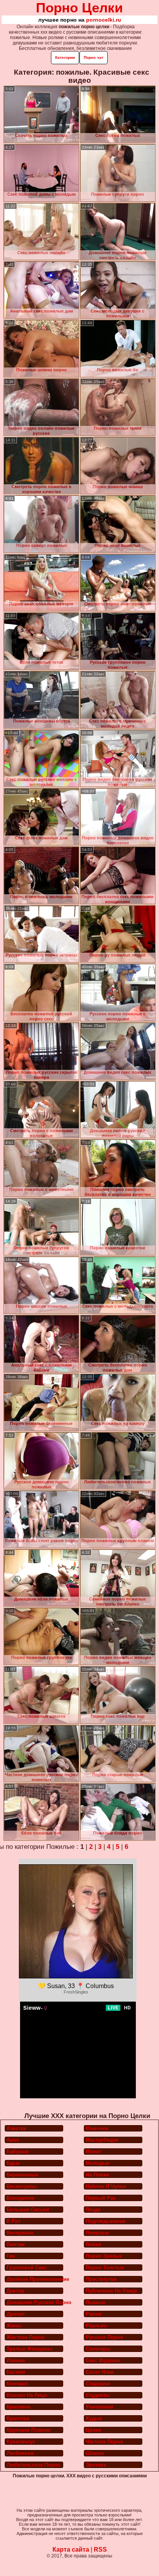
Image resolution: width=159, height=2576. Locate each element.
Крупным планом (29, 2430)
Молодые (97, 2163)
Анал (13, 2140)
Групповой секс (27, 2268)
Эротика (96, 2465)
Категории (65, 57)
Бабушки (18, 2152)
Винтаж (16, 2244)
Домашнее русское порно (35, 2302)
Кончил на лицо (27, 2395)
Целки (93, 2430)
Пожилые (97, 2233)
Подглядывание (106, 2221)
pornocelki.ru (104, 20)
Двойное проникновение (35, 2279)
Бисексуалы (22, 2186)
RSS (100, 2550)
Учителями (99, 2407)
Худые (94, 2418)
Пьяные (96, 2302)
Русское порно (104, 2337)
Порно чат (94, 57)
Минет (93, 2152)
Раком (94, 2314)
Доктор (15, 2291)
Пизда (93, 2210)
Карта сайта (71, 2550)
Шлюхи (95, 2453)
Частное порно (104, 2442)
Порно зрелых (104, 2256)
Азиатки (16, 2128)
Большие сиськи (28, 2210)
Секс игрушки (103, 2360)
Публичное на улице (111, 2291)
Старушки (98, 2384)
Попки (93, 2244)
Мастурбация (102, 2140)
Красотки (18, 2418)
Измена (16, 2360)
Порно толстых (105, 2268)
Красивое (18, 2407)
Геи (11, 2256)
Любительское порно (33, 2465)
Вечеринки (20, 2233)
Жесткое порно (26, 2337)
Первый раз (101, 2198)
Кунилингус (21, 2442)
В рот (14, 2221)
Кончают (17, 2384)
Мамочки (97, 2128)
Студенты (98, 2395)
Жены (14, 2326)
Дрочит (16, 2314)
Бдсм (13, 2163)
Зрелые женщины (29, 2349)
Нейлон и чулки (106, 2186)
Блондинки (20, 2198)
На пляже (97, 2175)
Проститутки (101, 2279)
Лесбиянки (20, 2453)
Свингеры (98, 2349)
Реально (96, 2326)
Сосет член (100, 2372)
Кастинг (16, 2372)
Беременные (22, 2175)
